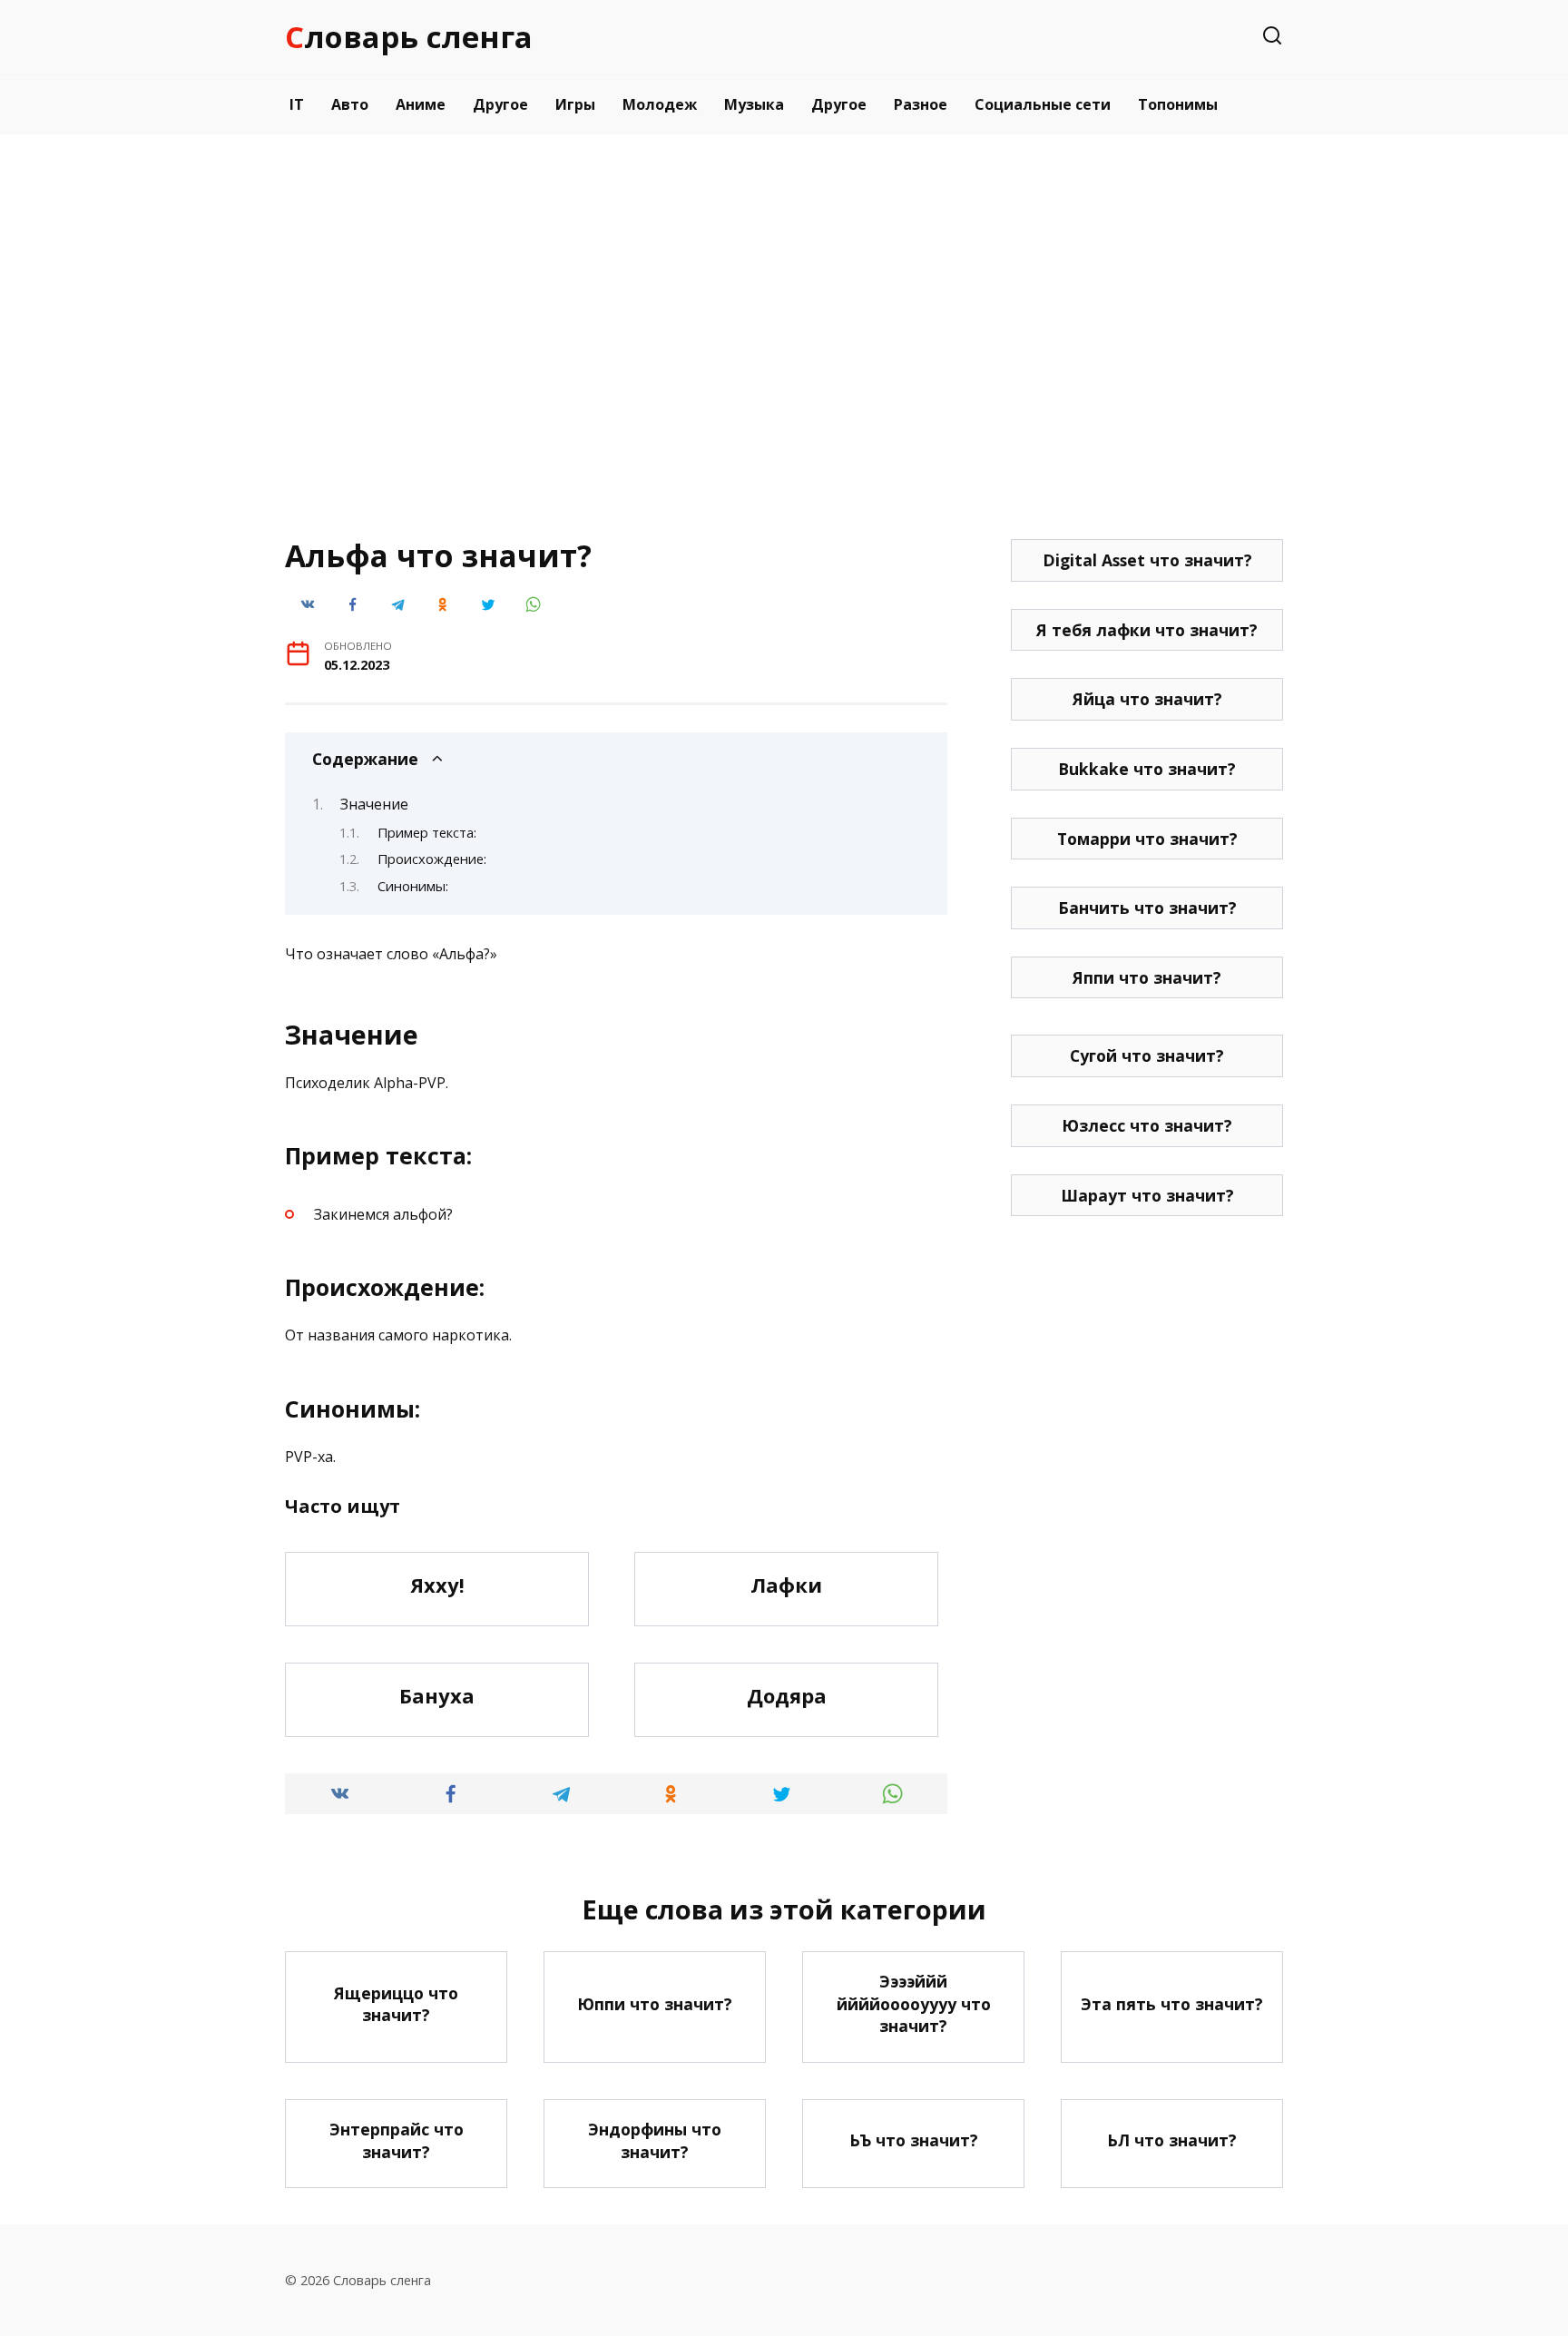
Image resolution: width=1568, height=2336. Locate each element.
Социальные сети (1043, 104)
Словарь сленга (409, 37)
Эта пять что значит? (1172, 2004)
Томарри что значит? (1147, 839)
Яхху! (437, 1585)
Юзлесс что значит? (1147, 1125)
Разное (921, 104)
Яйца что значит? (1147, 699)
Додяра (787, 1695)
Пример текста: (427, 832)
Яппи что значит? (1147, 977)
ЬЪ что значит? (914, 2140)
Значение (374, 804)
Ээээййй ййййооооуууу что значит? (914, 2003)
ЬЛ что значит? (1172, 2140)
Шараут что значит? (1147, 1195)
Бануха (437, 1695)
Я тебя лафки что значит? (1147, 630)
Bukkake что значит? (1147, 769)
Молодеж (660, 104)
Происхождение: (432, 859)
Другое (500, 104)
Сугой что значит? (1147, 1055)
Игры (575, 104)
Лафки (786, 1585)
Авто (350, 104)
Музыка (754, 104)
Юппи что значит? (655, 2004)
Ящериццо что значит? (396, 2003)
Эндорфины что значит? (655, 2140)
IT (297, 104)
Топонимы (1178, 104)
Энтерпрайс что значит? (397, 2140)
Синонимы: (413, 886)
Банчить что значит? (1147, 908)
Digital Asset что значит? (1147, 560)
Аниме (421, 104)
